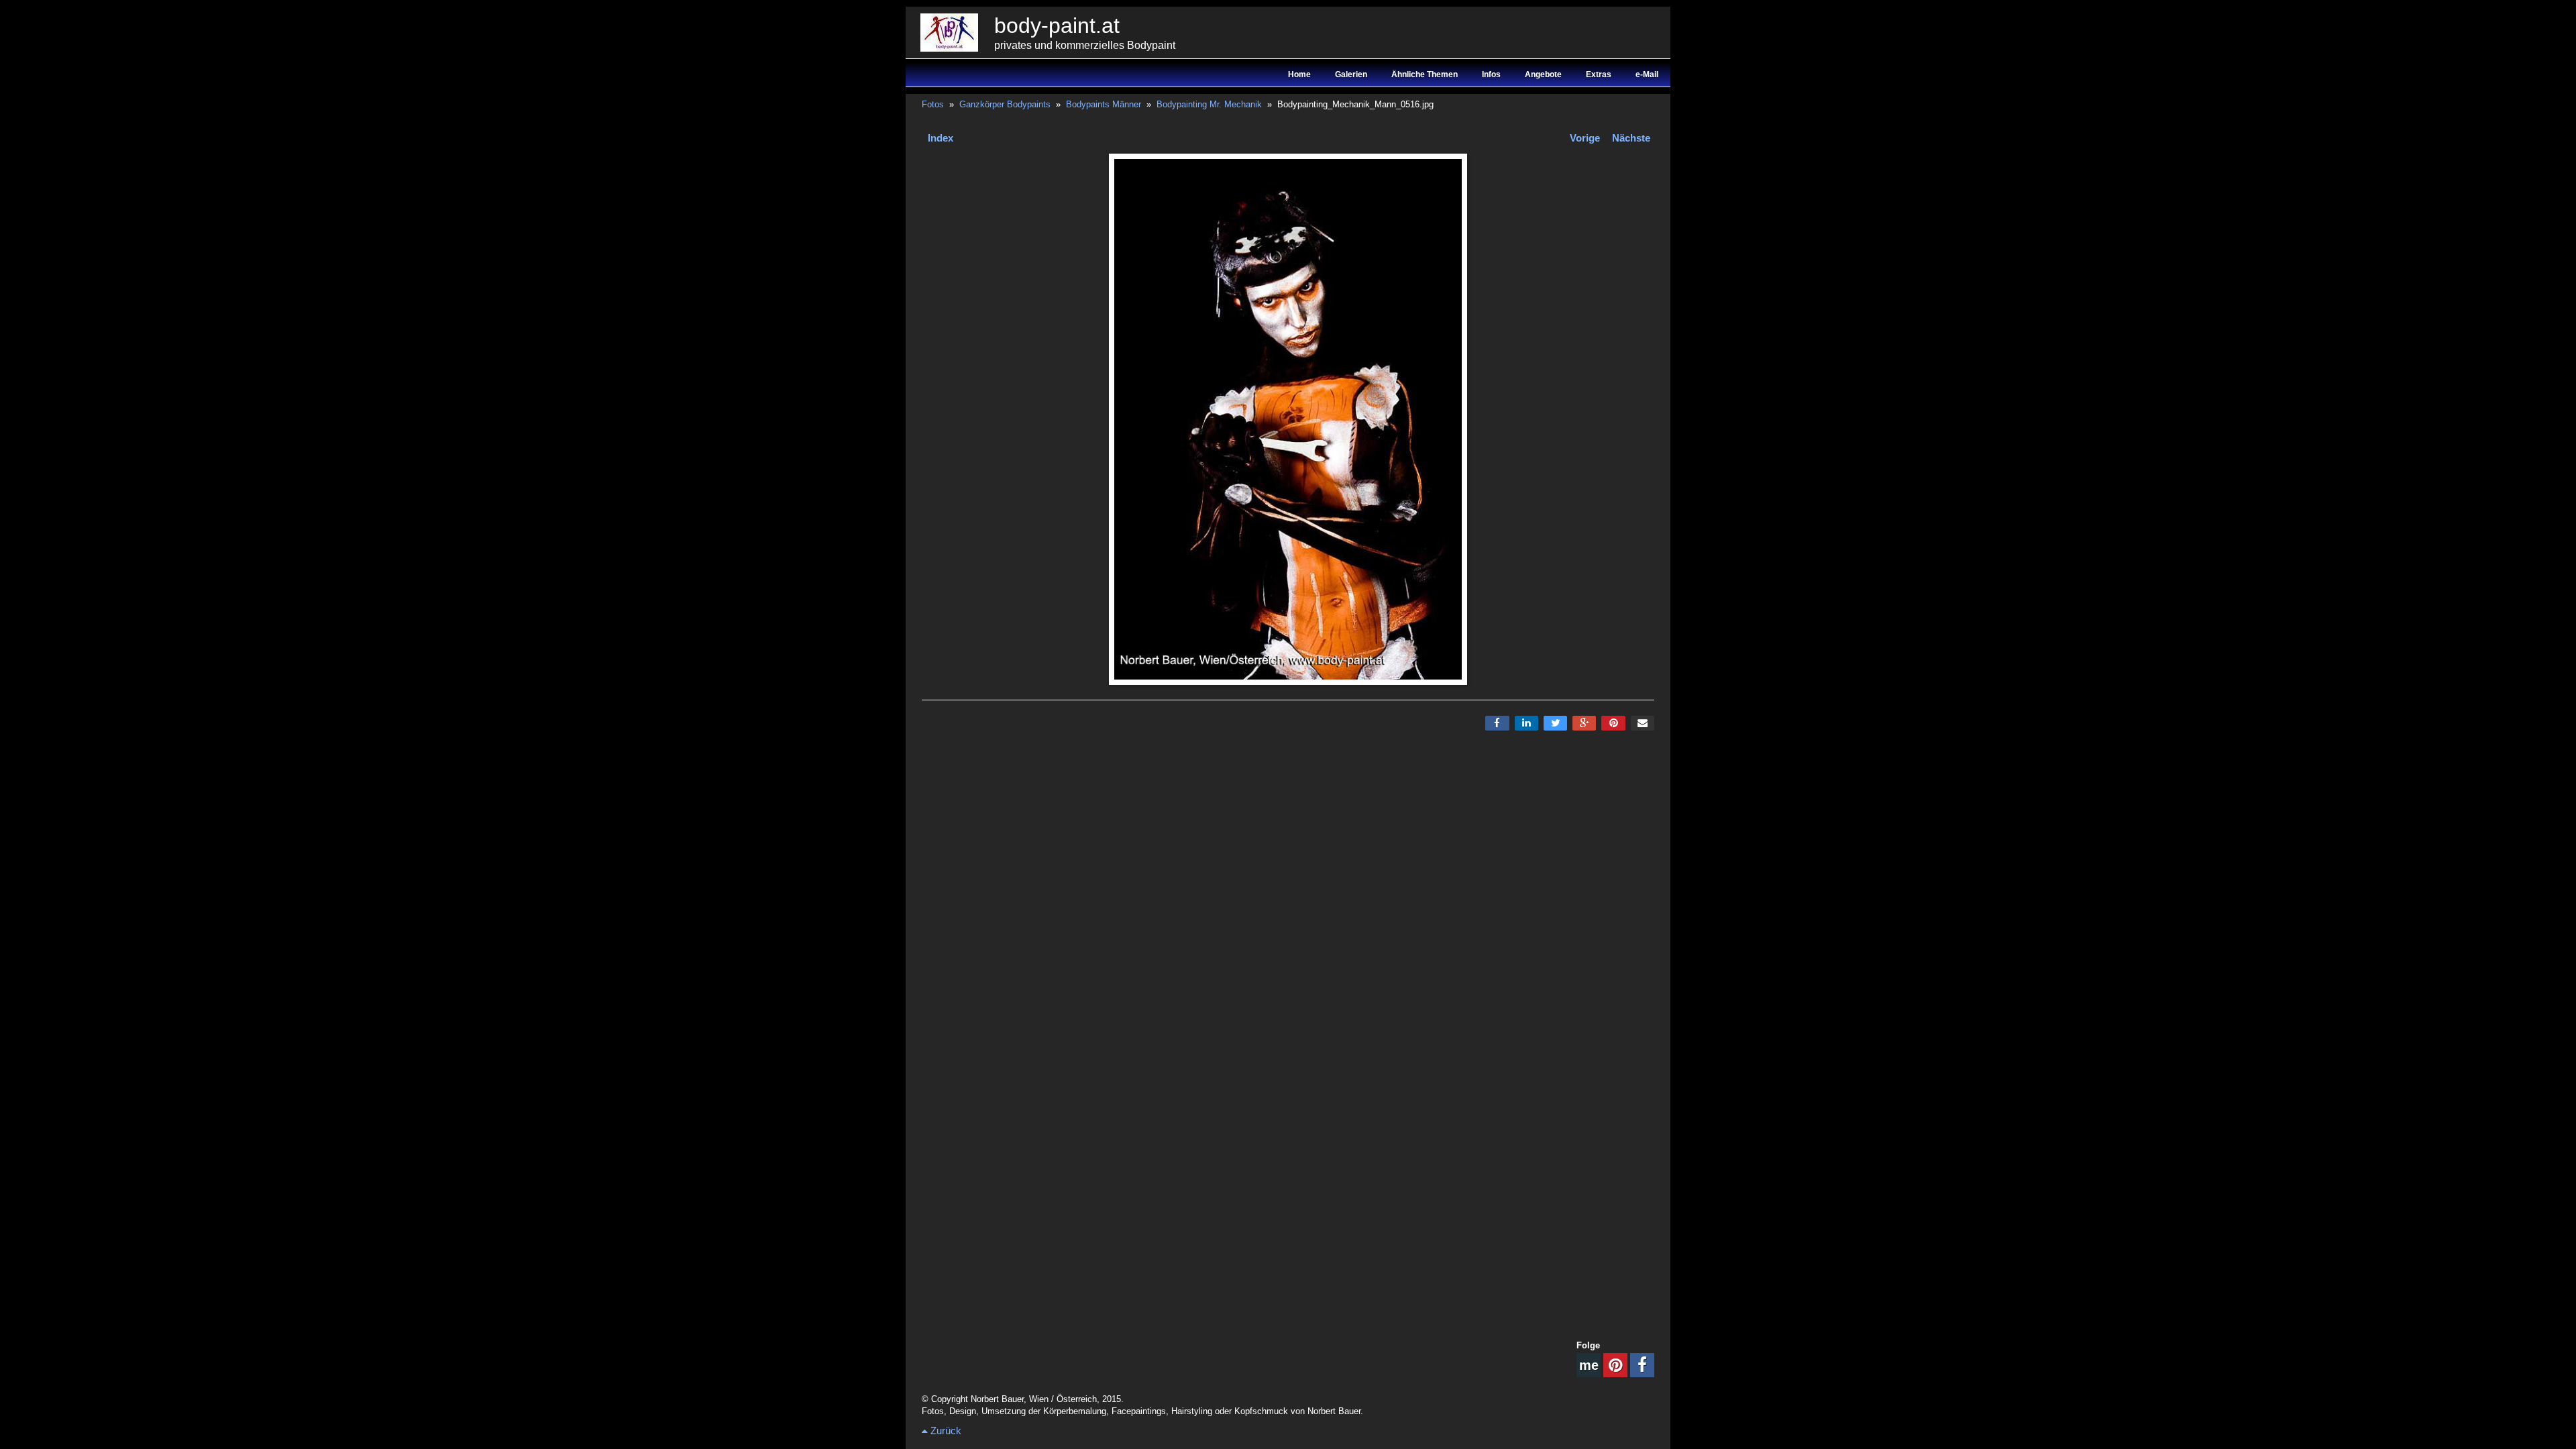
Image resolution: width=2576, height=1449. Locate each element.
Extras (1599, 74)
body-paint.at (1057, 25)
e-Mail (1647, 74)
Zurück (945, 1431)
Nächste (1631, 138)
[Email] (1643, 723)
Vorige (1585, 138)
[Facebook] (1497, 723)
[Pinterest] (1613, 723)
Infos (1491, 74)
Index (941, 138)
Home (1299, 74)
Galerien (1351, 74)
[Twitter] (1555, 723)
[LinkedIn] (1526, 723)
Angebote (1543, 74)
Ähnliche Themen (1425, 74)
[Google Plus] (1584, 723)
